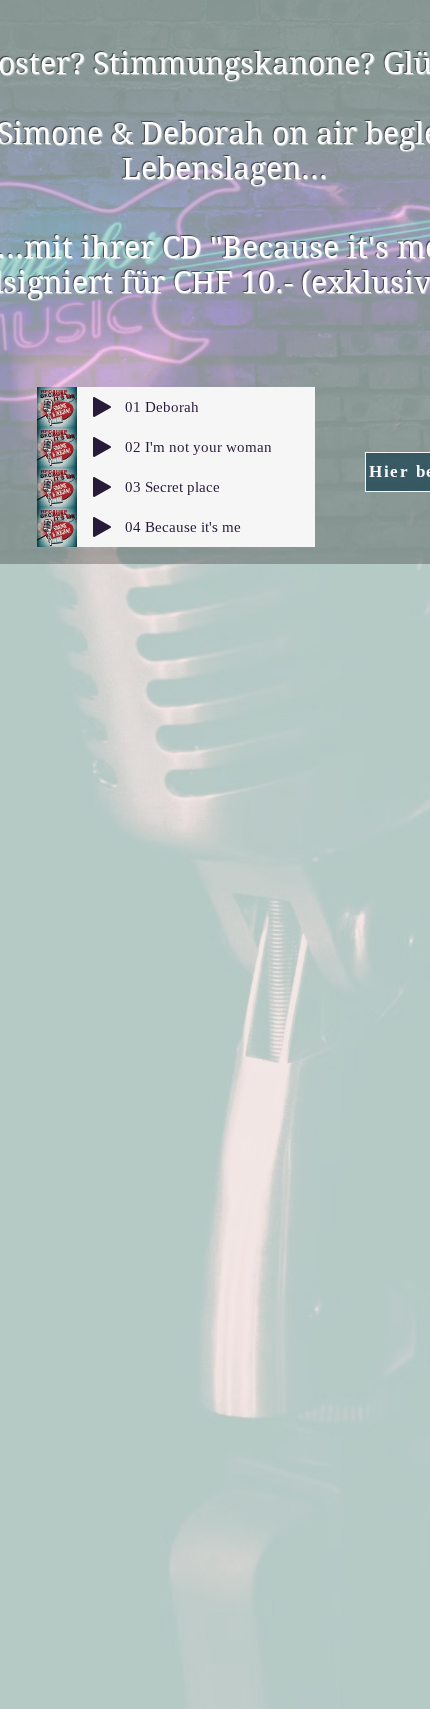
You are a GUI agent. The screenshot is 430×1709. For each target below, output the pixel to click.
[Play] (102, 407)
